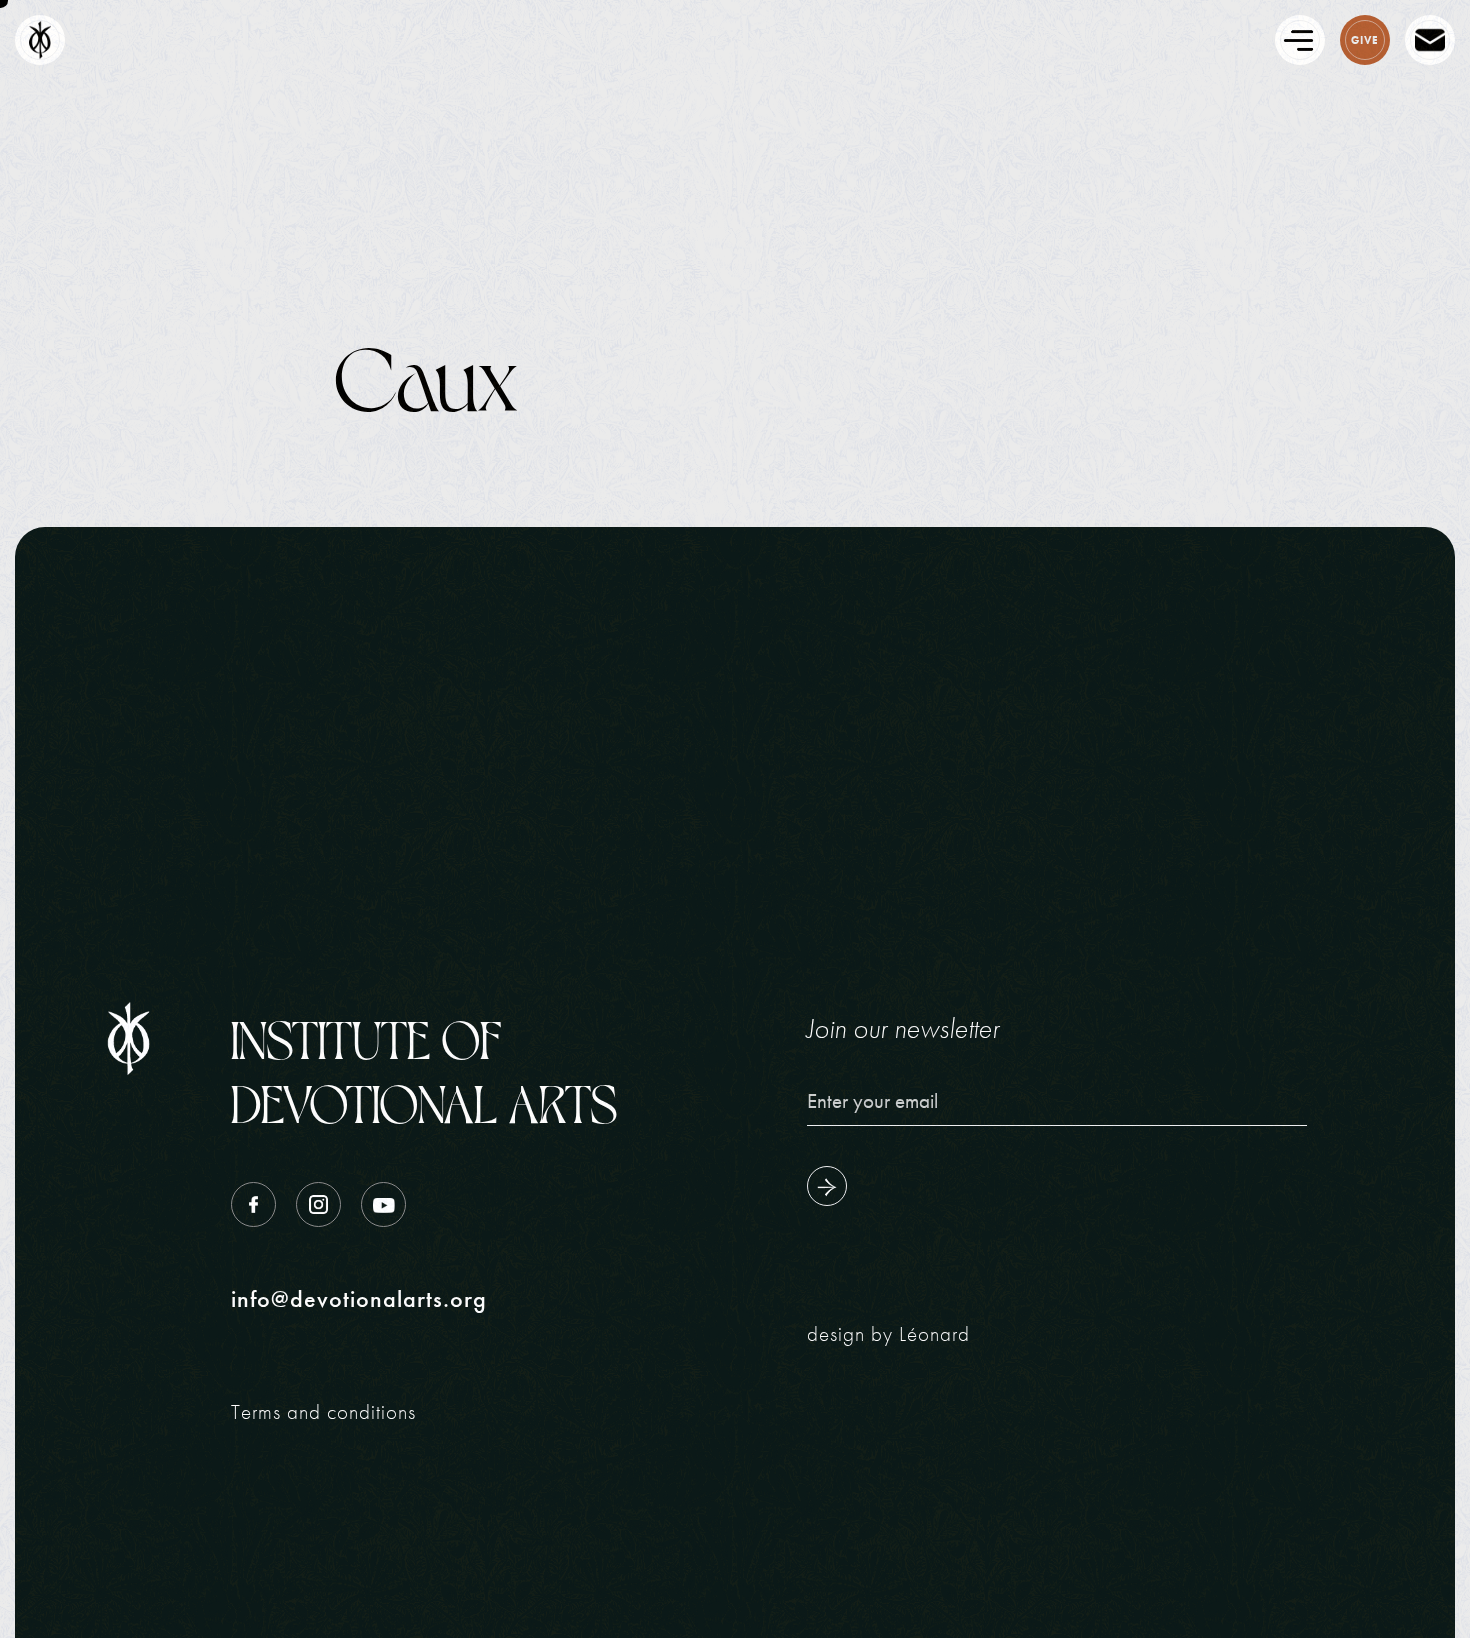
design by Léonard (888, 1333)
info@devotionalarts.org (359, 1299)
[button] (1118, 40)
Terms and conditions (323, 1411)
